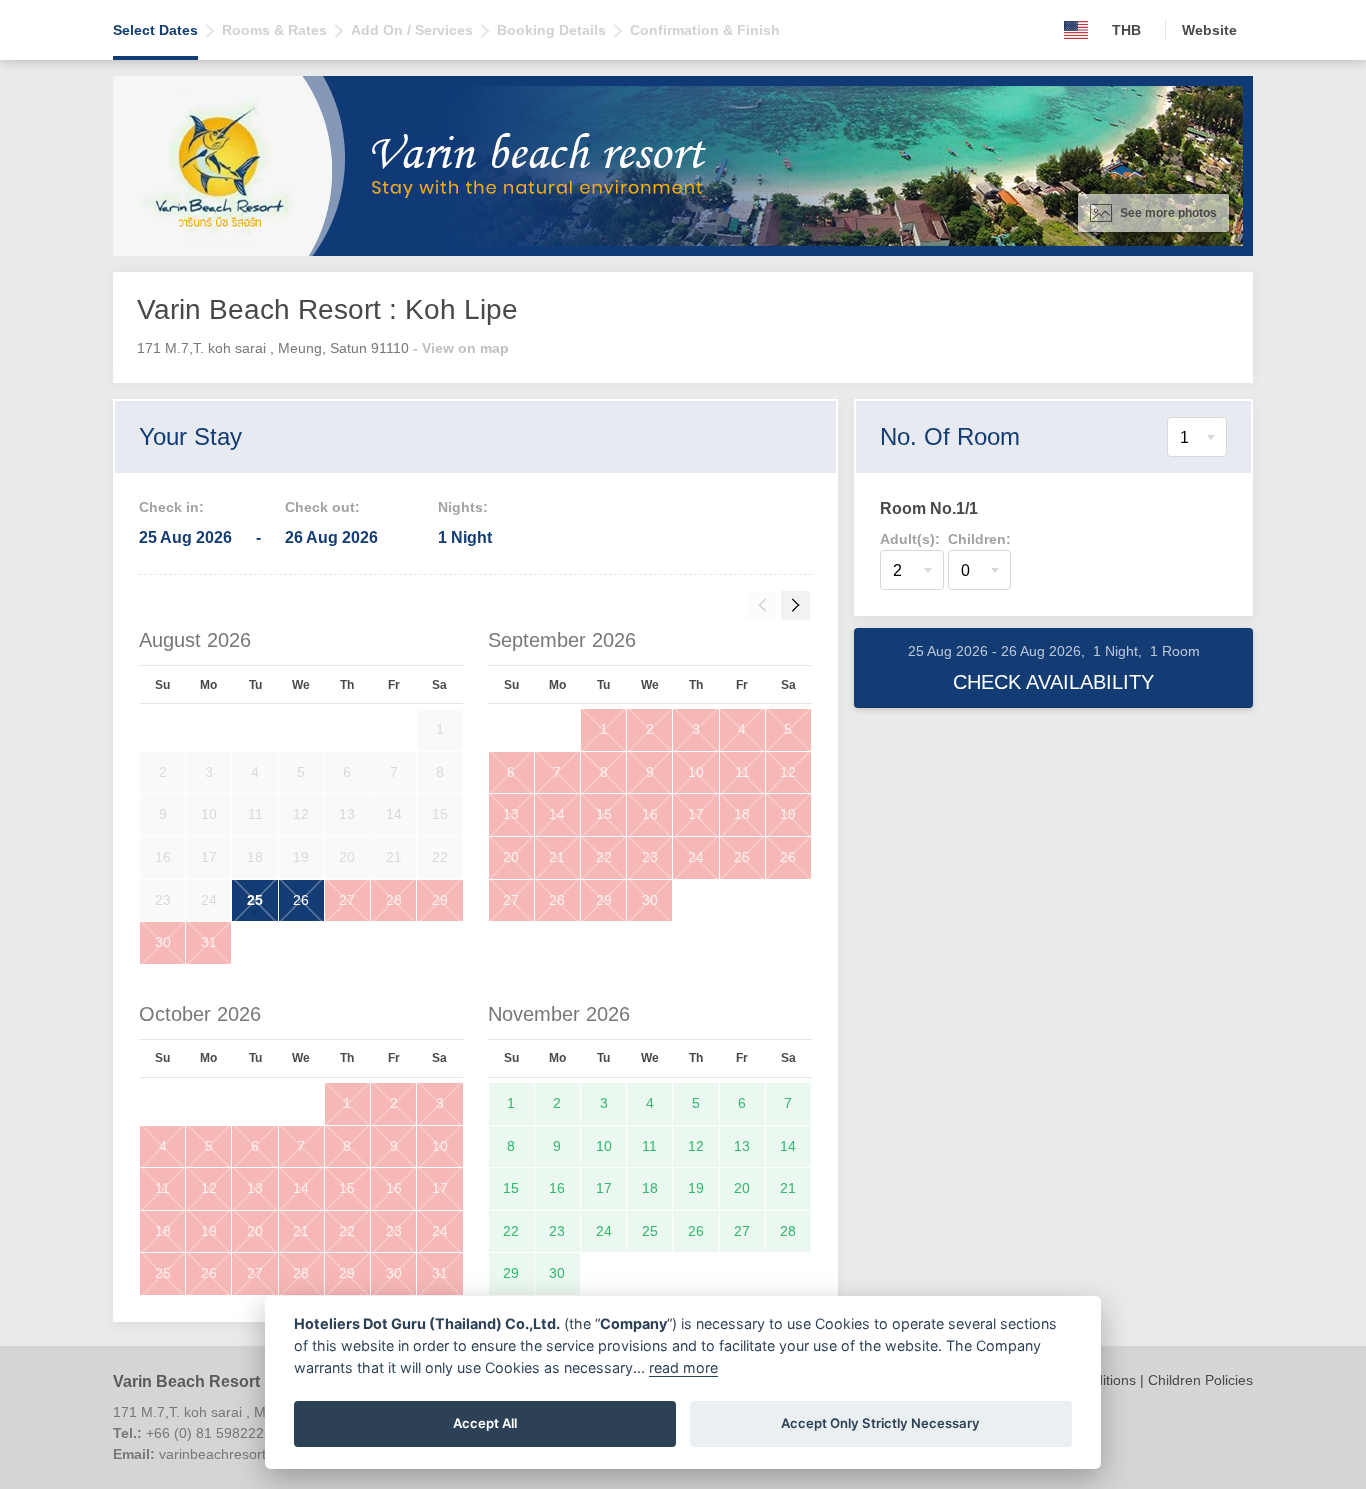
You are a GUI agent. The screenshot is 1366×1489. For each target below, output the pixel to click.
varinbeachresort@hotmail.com (258, 1454)
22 (604, 857)
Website (1209, 30)
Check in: (171, 507)
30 (163, 942)
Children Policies (1200, 1380)
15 (604, 814)
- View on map (461, 348)
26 (301, 900)
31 (209, 942)
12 (788, 772)
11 (742, 772)
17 (696, 814)
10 (696, 772)
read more (683, 1367)
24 (696, 857)
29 (440, 900)
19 (788, 814)
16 (650, 814)
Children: (979, 539)
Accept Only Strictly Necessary (880, 1423)
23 (650, 857)
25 (255, 900)
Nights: (463, 507)
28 (394, 900)
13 (511, 814)
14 (557, 814)
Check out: (322, 507)
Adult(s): (910, 539)
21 (557, 857)
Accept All (485, 1423)
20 (511, 857)
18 (742, 814)
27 (347, 900)
